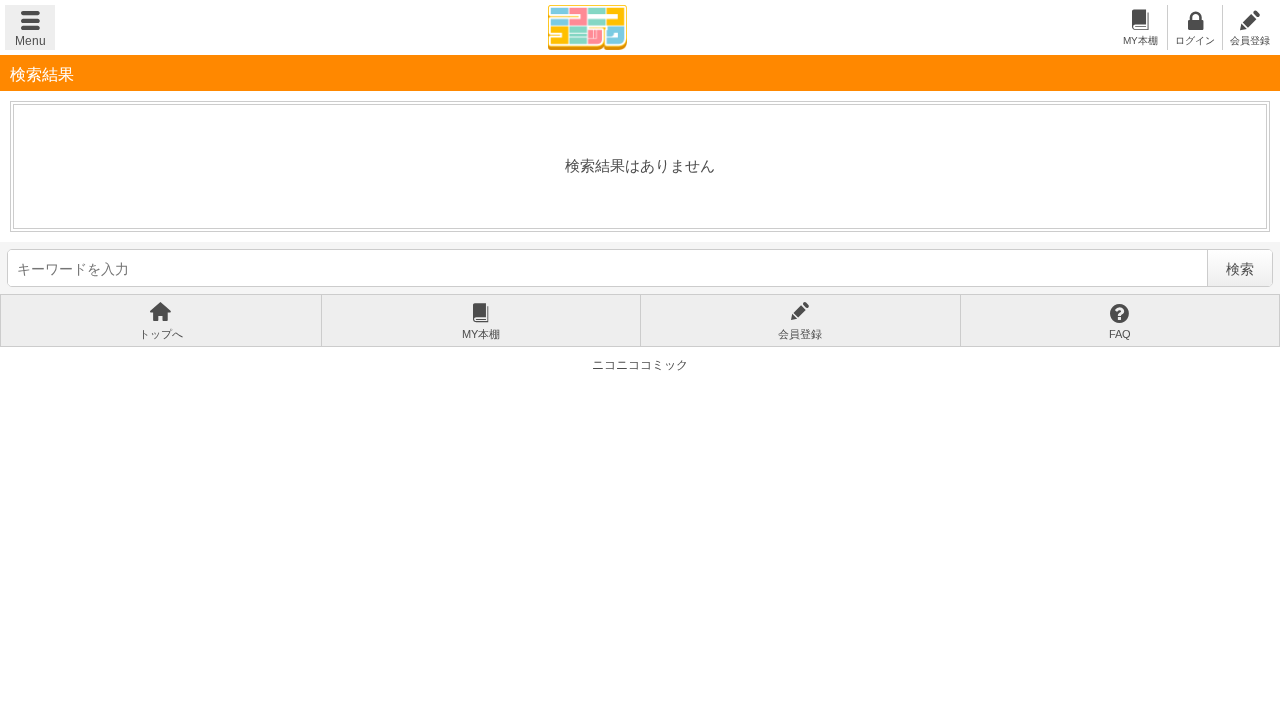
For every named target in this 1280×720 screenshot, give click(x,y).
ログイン (1195, 40)
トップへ (161, 334)
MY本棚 (1140, 40)
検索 (1240, 269)
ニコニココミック (587, 27)
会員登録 (1250, 40)
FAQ (1120, 334)
